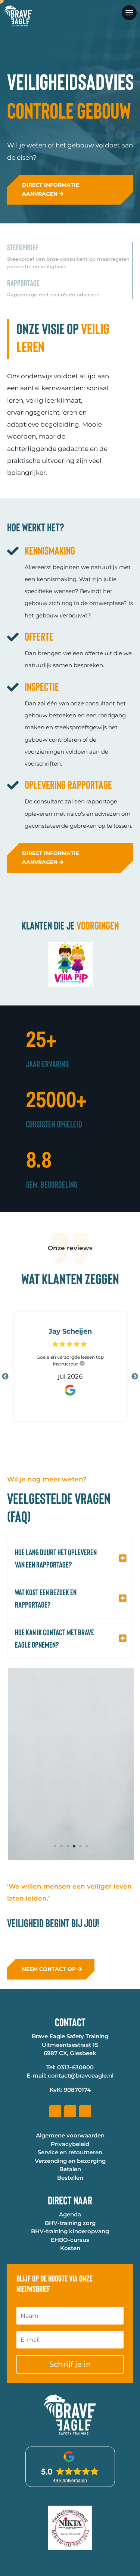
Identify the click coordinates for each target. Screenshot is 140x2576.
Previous (5, 1405)
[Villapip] (70, 1013)
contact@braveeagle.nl (81, 2224)
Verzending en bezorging (70, 2309)
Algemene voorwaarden (70, 2284)
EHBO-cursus (70, 2388)
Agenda (70, 2363)
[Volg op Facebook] (55, 2260)
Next (135, 1405)
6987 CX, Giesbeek (70, 2202)
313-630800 (77, 2216)
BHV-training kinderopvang (70, 2380)
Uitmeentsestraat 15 (70, 2193)
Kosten (70, 2397)
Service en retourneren (70, 2301)
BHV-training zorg (70, 2371)
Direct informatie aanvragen (51, 218)
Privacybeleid (70, 2293)
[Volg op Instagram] (85, 2260)
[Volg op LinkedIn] (70, 2260)
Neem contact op (49, 2117)
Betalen (70, 2318)
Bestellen (70, 2326)
